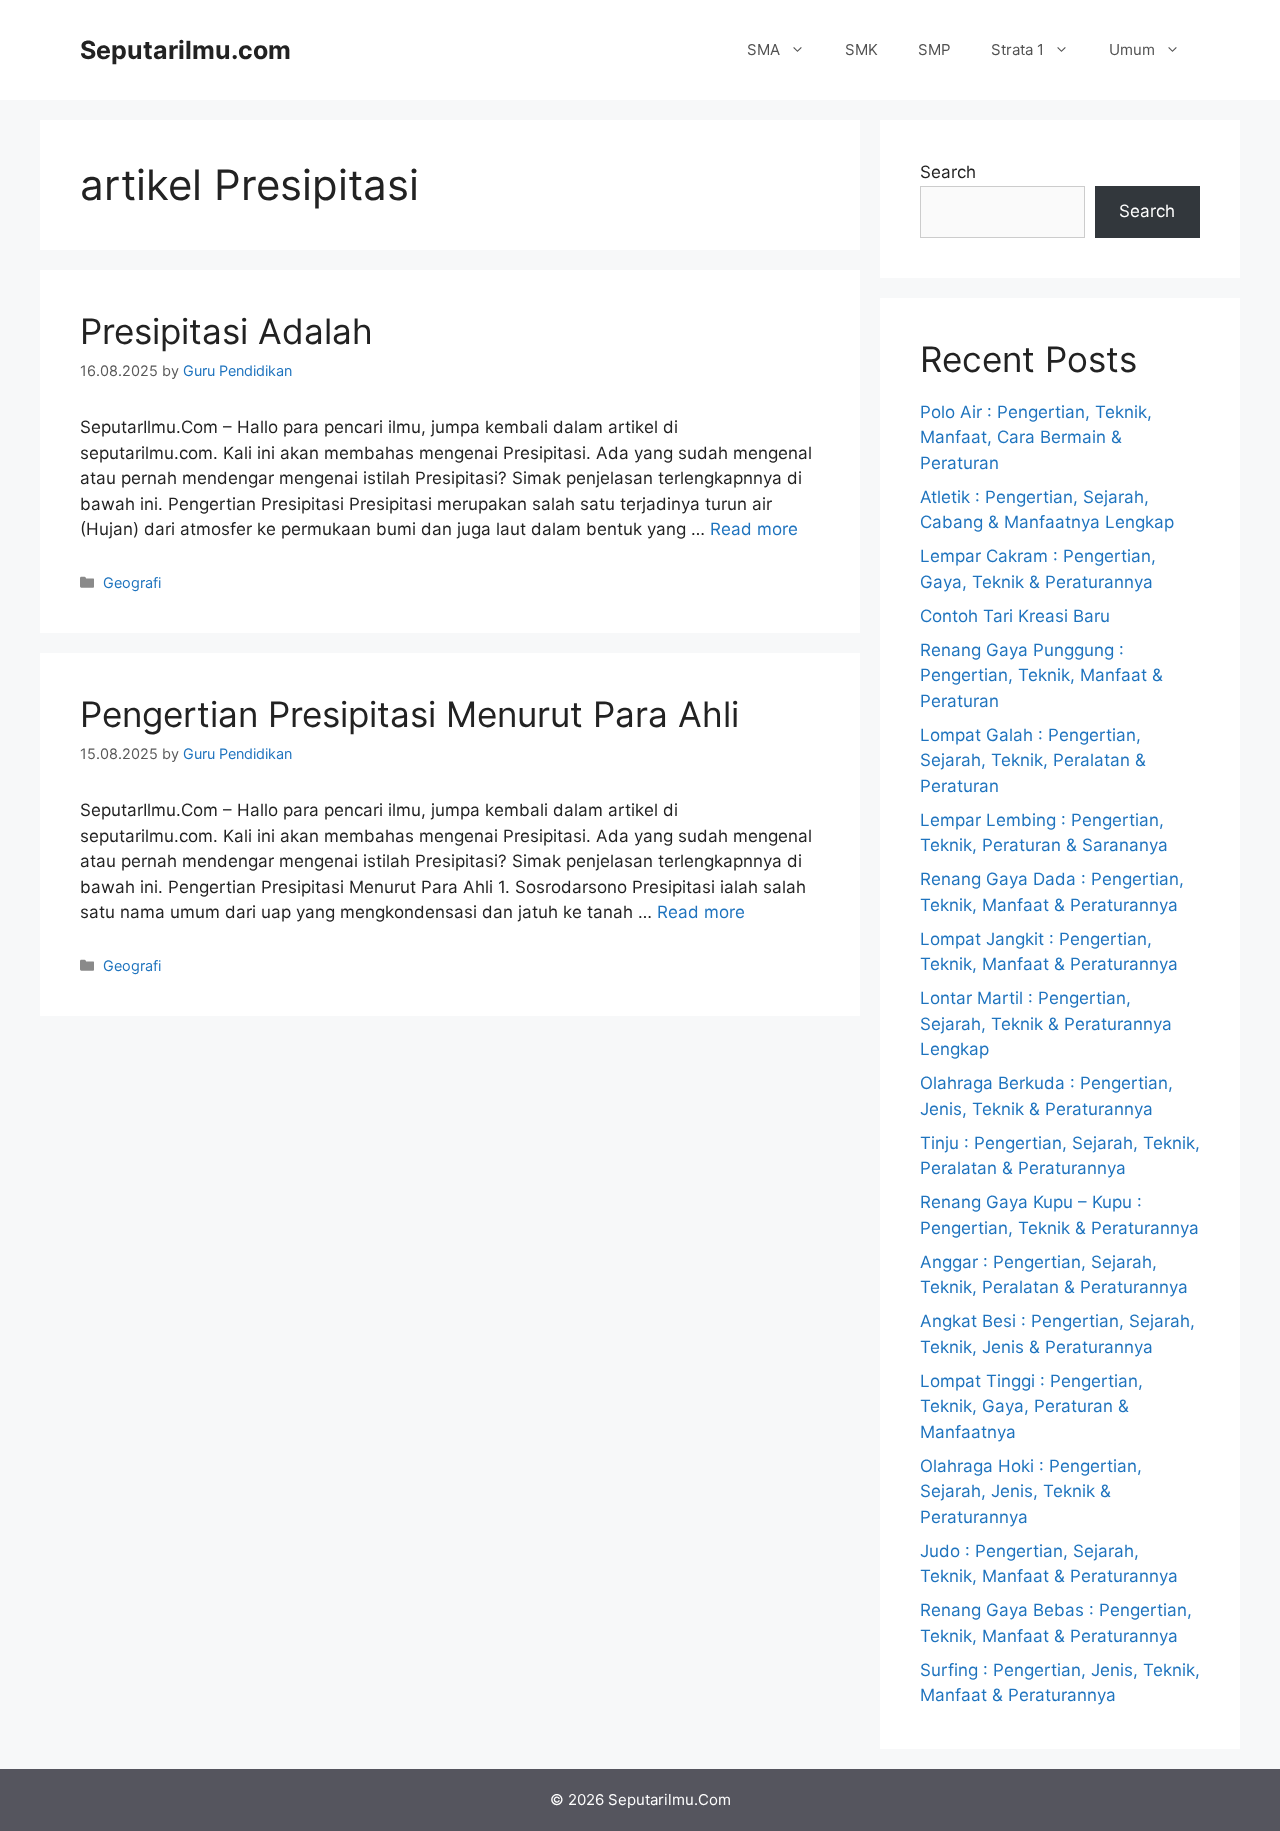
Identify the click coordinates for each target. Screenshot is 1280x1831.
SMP (934, 49)
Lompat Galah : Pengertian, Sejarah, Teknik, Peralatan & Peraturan (1033, 760)
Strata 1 (1017, 49)
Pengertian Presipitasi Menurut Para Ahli (409, 714)
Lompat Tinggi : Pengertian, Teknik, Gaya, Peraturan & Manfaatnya (1031, 1406)
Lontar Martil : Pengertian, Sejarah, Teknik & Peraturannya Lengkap (1046, 1023)
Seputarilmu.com (185, 50)
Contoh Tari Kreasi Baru (1015, 616)
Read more (754, 529)
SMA (763, 49)
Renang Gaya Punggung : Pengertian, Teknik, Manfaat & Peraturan (1041, 675)
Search (948, 172)
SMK (861, 49)
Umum (1132, 49)
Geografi (132, 582)
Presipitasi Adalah (226, 331)
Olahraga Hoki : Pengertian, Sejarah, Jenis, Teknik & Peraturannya (1031, 1491)
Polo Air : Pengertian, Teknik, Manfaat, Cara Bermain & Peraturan (1036, 437)
